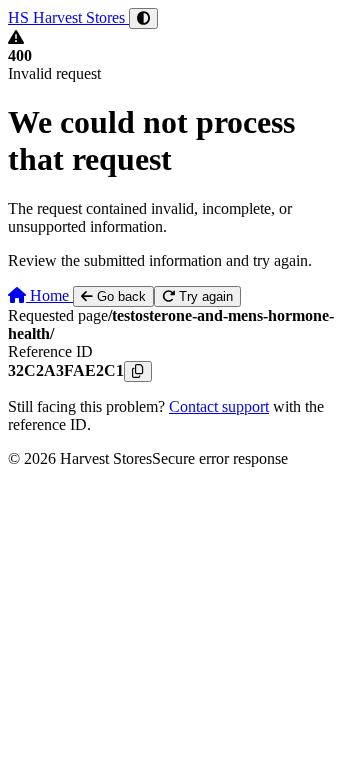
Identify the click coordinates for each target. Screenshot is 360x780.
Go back (119, 296)
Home (49, 295)
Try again (204, 296)
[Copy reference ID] (138, 371)
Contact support (219, 406)
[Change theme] (143, 18)
